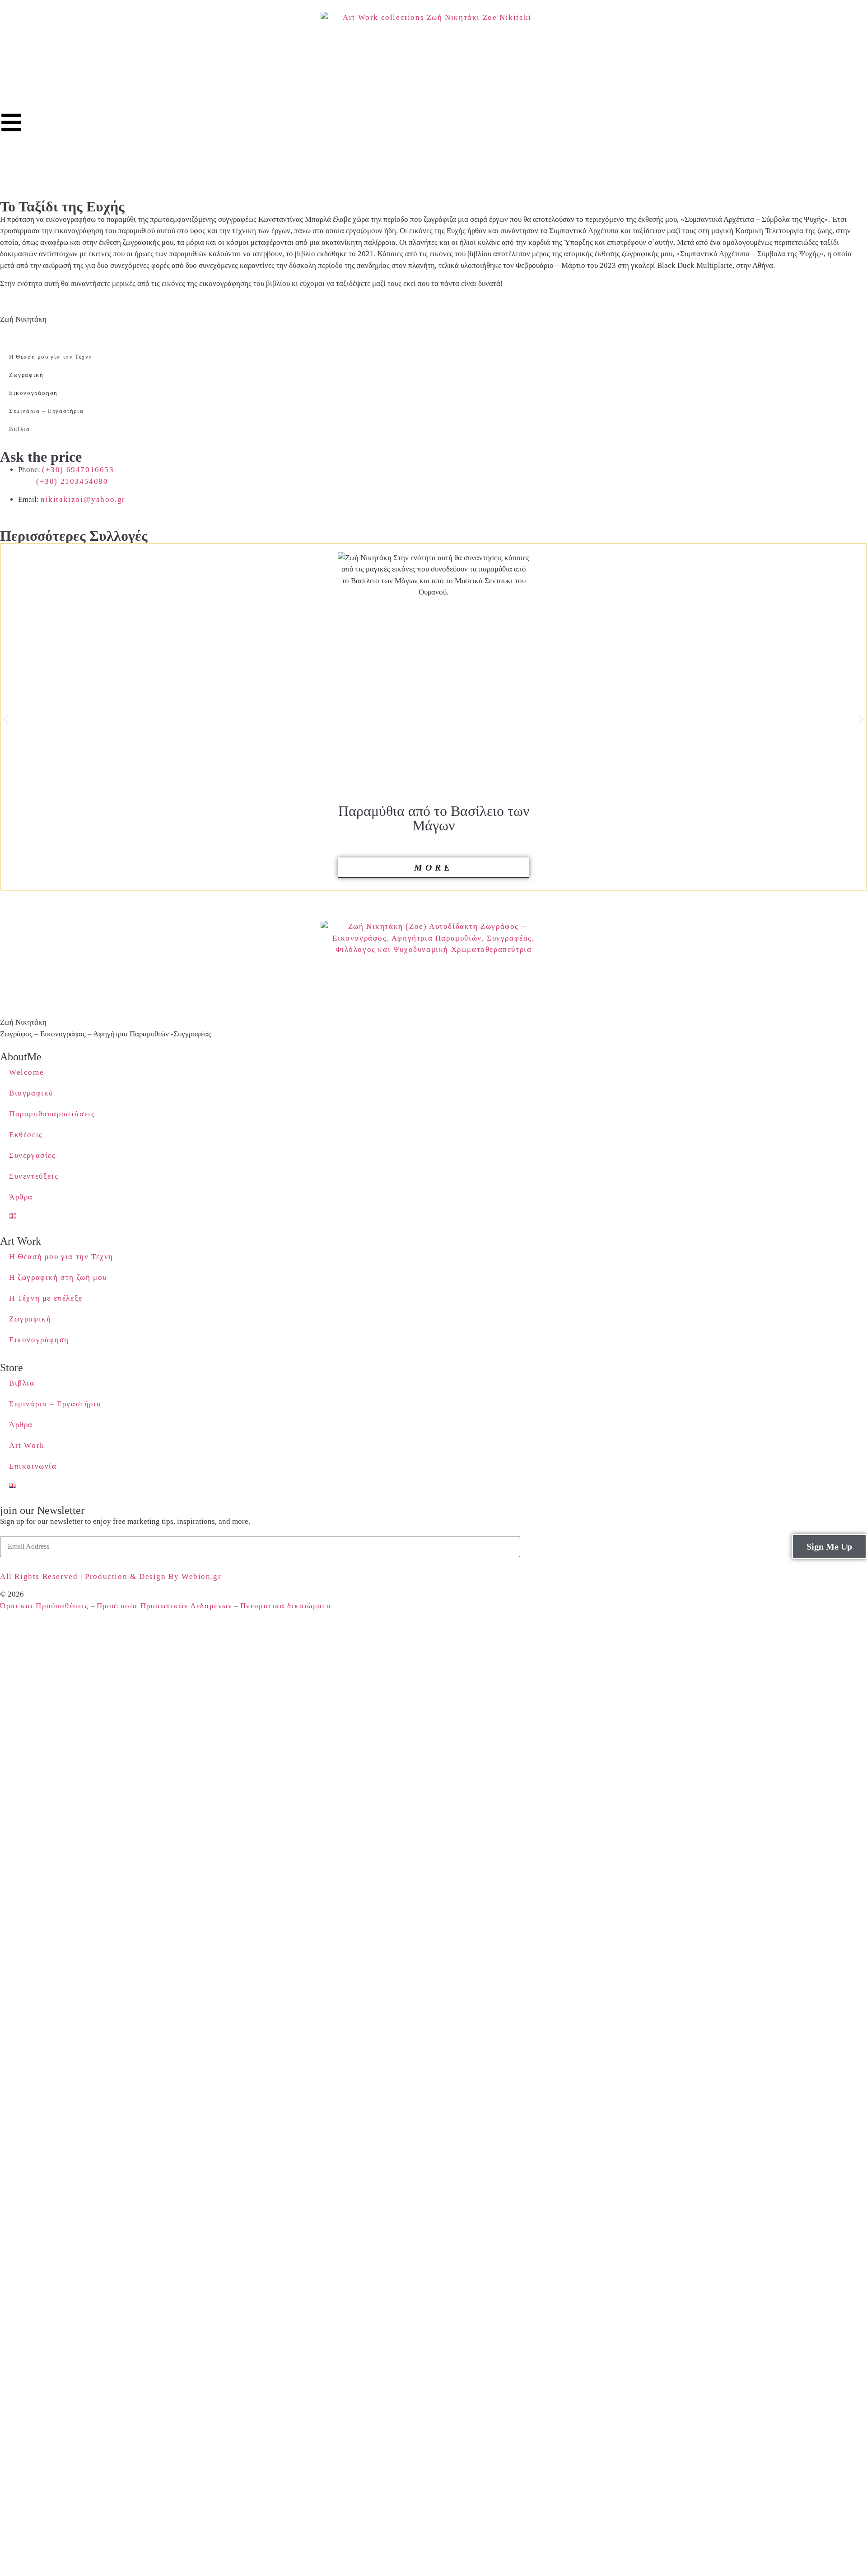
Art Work (27, 1445)
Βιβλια (20, 429)
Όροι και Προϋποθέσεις (44, 1606)
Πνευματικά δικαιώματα (286, 1606)
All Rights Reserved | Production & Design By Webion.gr (112, 1576)
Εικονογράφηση (33, 393)
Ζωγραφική (26, 375)
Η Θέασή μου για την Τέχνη (51, 357)
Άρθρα (21, 1197)
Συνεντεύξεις (34, 1176)
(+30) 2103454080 (72, 481)
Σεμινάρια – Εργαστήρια (46, 411)
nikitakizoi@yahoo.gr (83, 499)
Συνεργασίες (33, 1155)
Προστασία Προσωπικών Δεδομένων (165, 1606)
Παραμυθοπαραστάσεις (52, 1114)
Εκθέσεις (26, 1135)
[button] (6, 719)
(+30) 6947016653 (78, 470)
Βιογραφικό (31, 1093)
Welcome (26, 1072)
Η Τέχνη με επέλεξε (46, 1298)
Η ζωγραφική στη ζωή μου (58, 1277)
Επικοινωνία (33, 1466)
